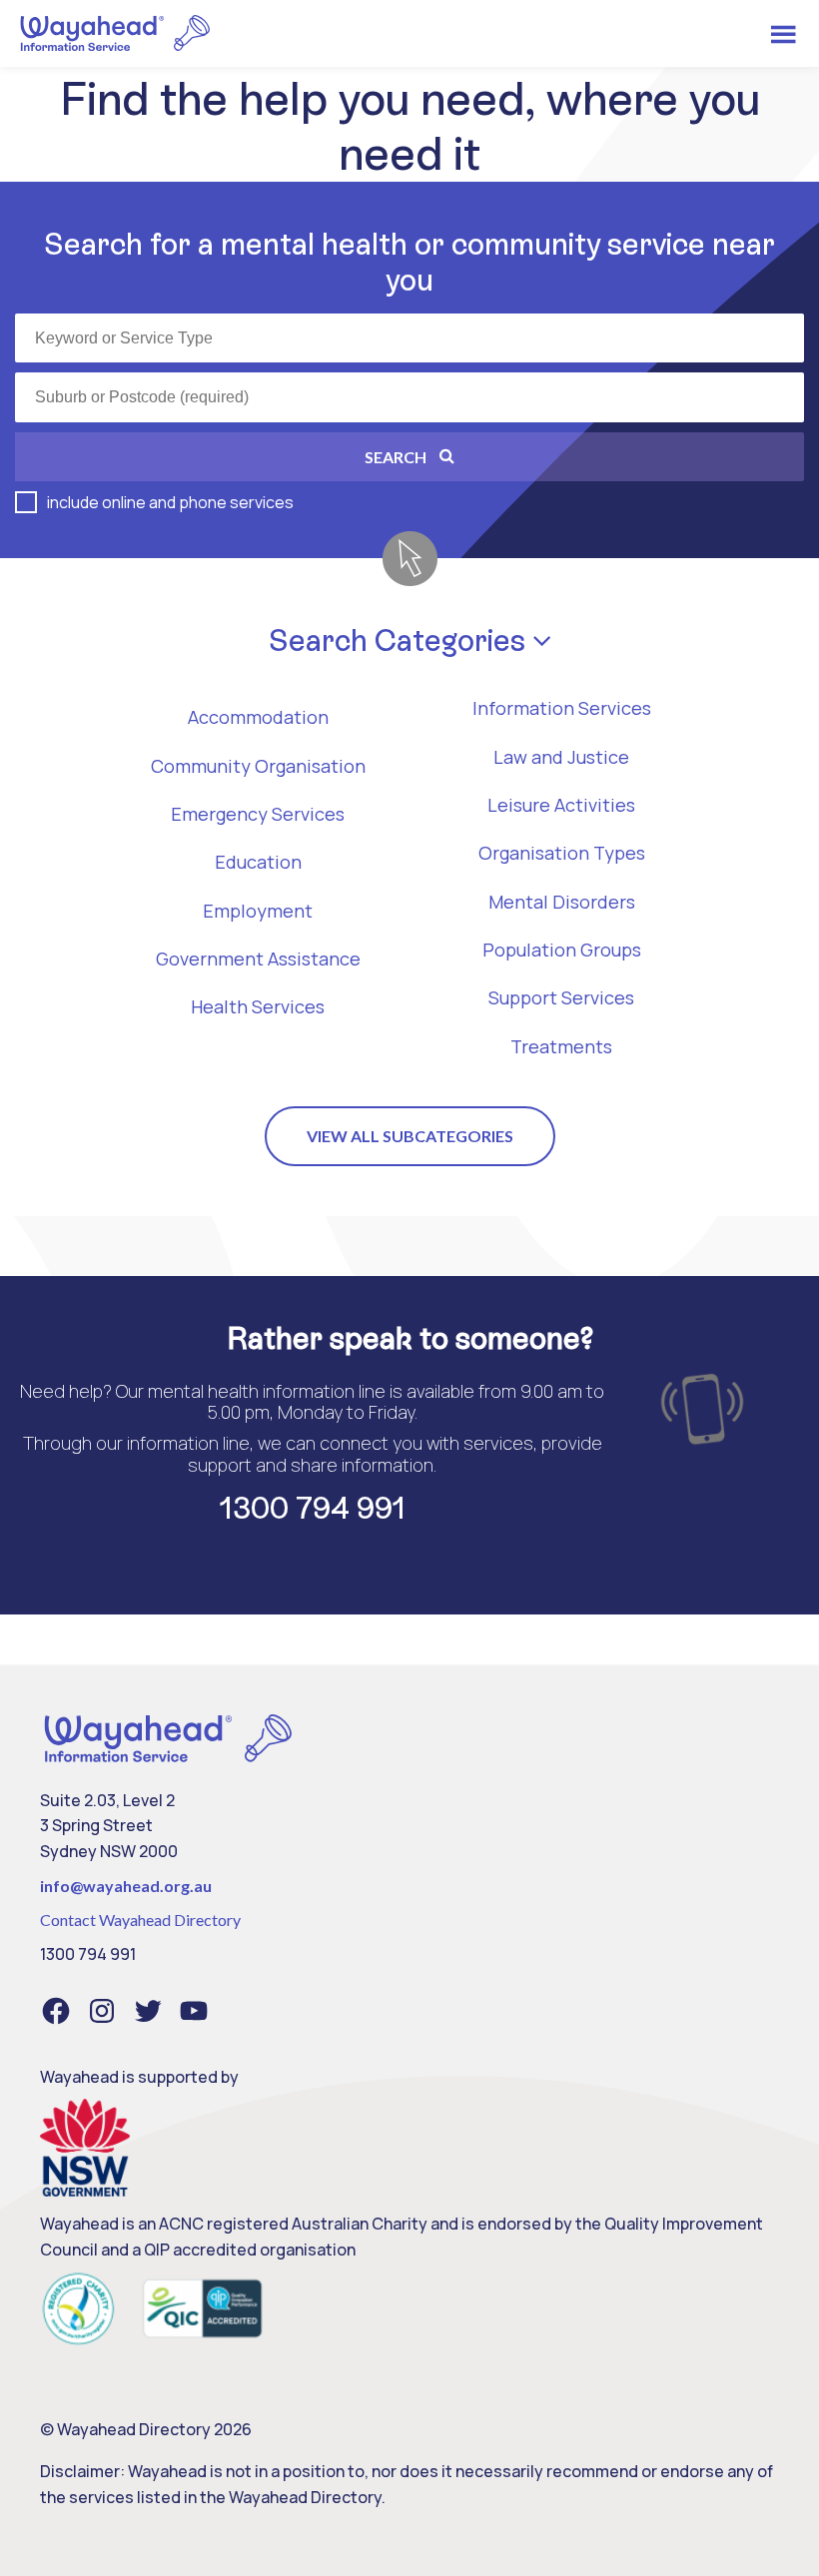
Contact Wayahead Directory (140, 1920)
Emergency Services (258, 814)
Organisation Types (562, 853)
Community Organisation (258, 766)
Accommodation (258, 717)
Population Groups (562, 950)
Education (258, 862)
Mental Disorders (562, 902)
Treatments (561, 1046)
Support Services (561, 997)
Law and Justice (561, 757)
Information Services (562, 708)
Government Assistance (258, 959)
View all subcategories (410, 1136)
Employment (258, 911)
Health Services (258, 1006)
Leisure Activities (561, 805)
